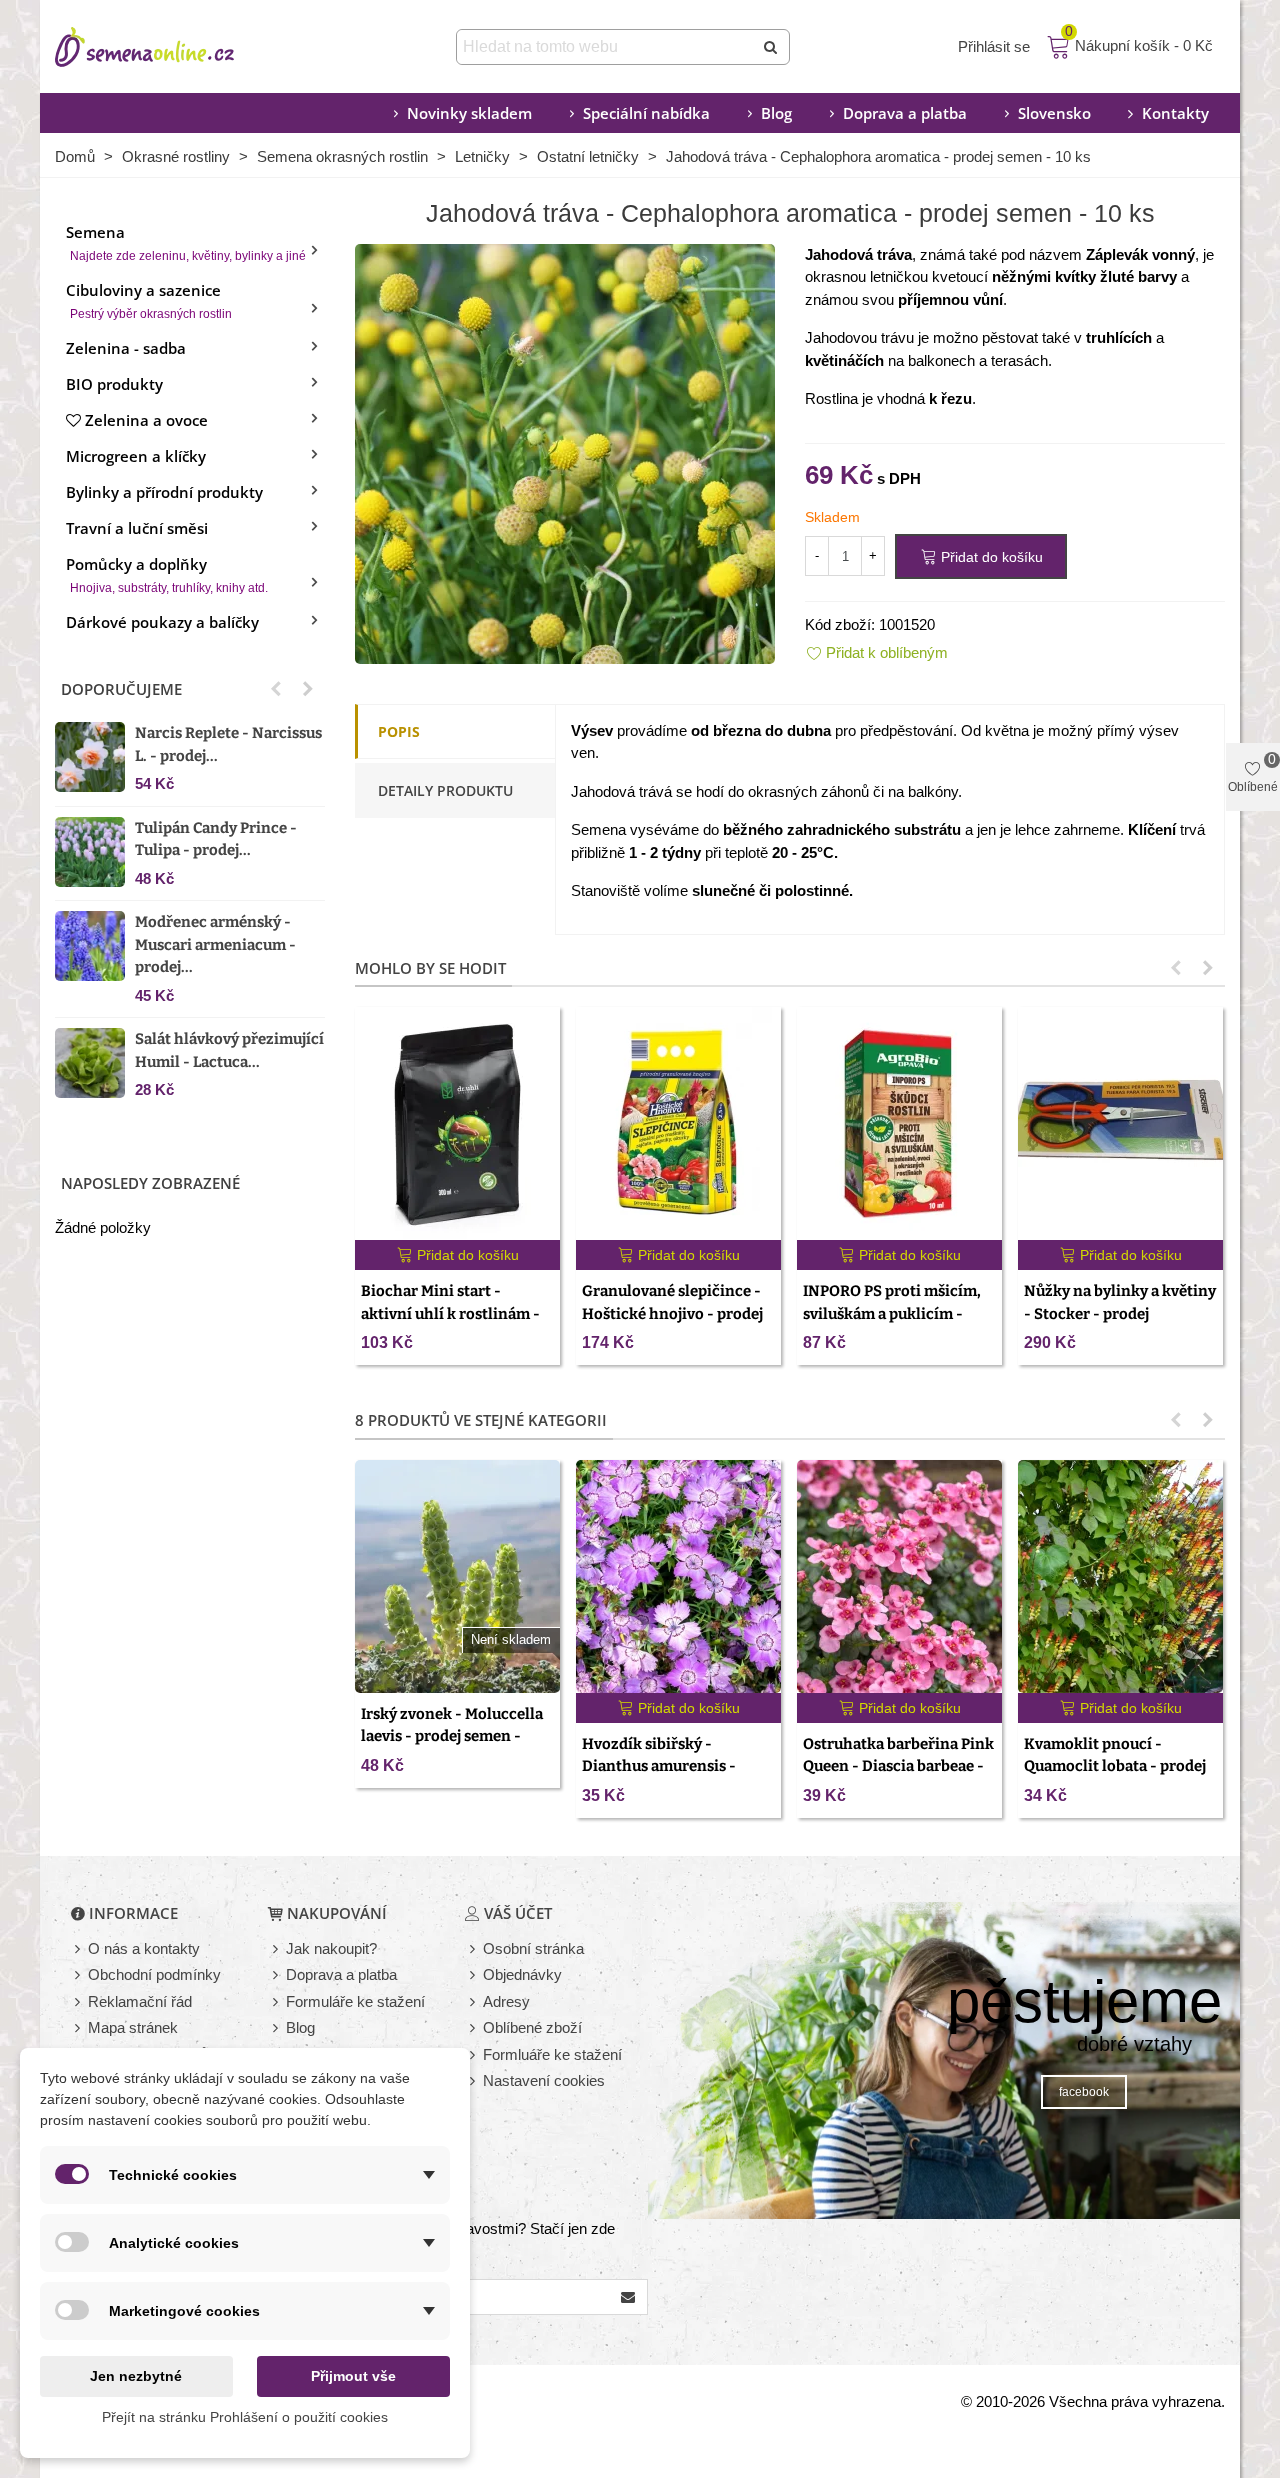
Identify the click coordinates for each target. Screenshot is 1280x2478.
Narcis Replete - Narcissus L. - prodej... (228, 744)
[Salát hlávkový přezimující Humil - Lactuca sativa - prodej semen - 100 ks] (90, 1063)
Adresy (506, 2001)
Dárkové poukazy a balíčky (162, 622)
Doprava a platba (905, 113)
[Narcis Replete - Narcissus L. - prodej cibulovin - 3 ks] (90, 757)
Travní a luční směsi (137, 528)
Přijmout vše (353, 2376)
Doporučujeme (121, 689)
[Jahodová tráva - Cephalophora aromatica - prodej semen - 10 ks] (565, 451)
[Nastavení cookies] (474, 2081)
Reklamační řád (140, 2001)
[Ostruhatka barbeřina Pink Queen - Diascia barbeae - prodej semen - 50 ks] (899, 1576)
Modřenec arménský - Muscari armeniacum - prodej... (215, 944)
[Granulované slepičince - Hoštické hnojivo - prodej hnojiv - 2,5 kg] (678, 1123)
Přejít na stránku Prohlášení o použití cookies (245, 2417)
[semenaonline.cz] (175, 47)
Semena (186, 242)
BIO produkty (114, 384)
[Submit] (772, 47)
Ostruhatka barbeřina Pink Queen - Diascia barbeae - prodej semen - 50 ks (898, 1766)
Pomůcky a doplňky (167, 574)
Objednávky (522, 1974)
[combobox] (606, 47)
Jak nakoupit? (331, 1948)
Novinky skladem (469, 113)
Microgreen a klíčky (136, 456)
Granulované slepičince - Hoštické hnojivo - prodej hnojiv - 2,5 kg (672, 1313)
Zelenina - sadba (126, 348)
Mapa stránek (133, 2027)
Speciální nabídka (646, 113)
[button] (276, 689)
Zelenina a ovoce (146, 420)
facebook (1084, 2092)
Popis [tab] (399, 731)
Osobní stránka (533, 1948)
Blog (776, 113)
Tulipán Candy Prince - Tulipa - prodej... (216, 839)
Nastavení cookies (544, 2080)
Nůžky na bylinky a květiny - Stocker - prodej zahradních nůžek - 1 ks (1120, 1313)
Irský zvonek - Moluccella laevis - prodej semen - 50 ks (452, 1736)
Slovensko (1054, 113)
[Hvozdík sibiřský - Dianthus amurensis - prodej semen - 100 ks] (678, 1576)
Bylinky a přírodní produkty (164, 492)
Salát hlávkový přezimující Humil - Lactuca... (229, 1050)
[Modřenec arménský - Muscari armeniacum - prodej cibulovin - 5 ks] (90, 946)
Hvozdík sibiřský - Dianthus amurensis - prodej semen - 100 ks (659, 1766)
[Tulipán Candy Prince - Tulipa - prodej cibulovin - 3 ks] (90, 852)
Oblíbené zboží (532, 2027)
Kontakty (1175, 113)
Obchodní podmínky (154, 1974)
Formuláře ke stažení (355, 2001)
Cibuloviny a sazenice (149, 300)
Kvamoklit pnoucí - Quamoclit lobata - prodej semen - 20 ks (1115, 1766)
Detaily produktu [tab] (445, 790)
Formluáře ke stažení (552, 2054)
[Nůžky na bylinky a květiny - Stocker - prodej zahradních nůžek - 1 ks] (1120, 1123)
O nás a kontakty (144, 1948)
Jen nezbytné (136, 2376)
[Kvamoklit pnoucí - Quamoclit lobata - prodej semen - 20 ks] (1120, 1576)
